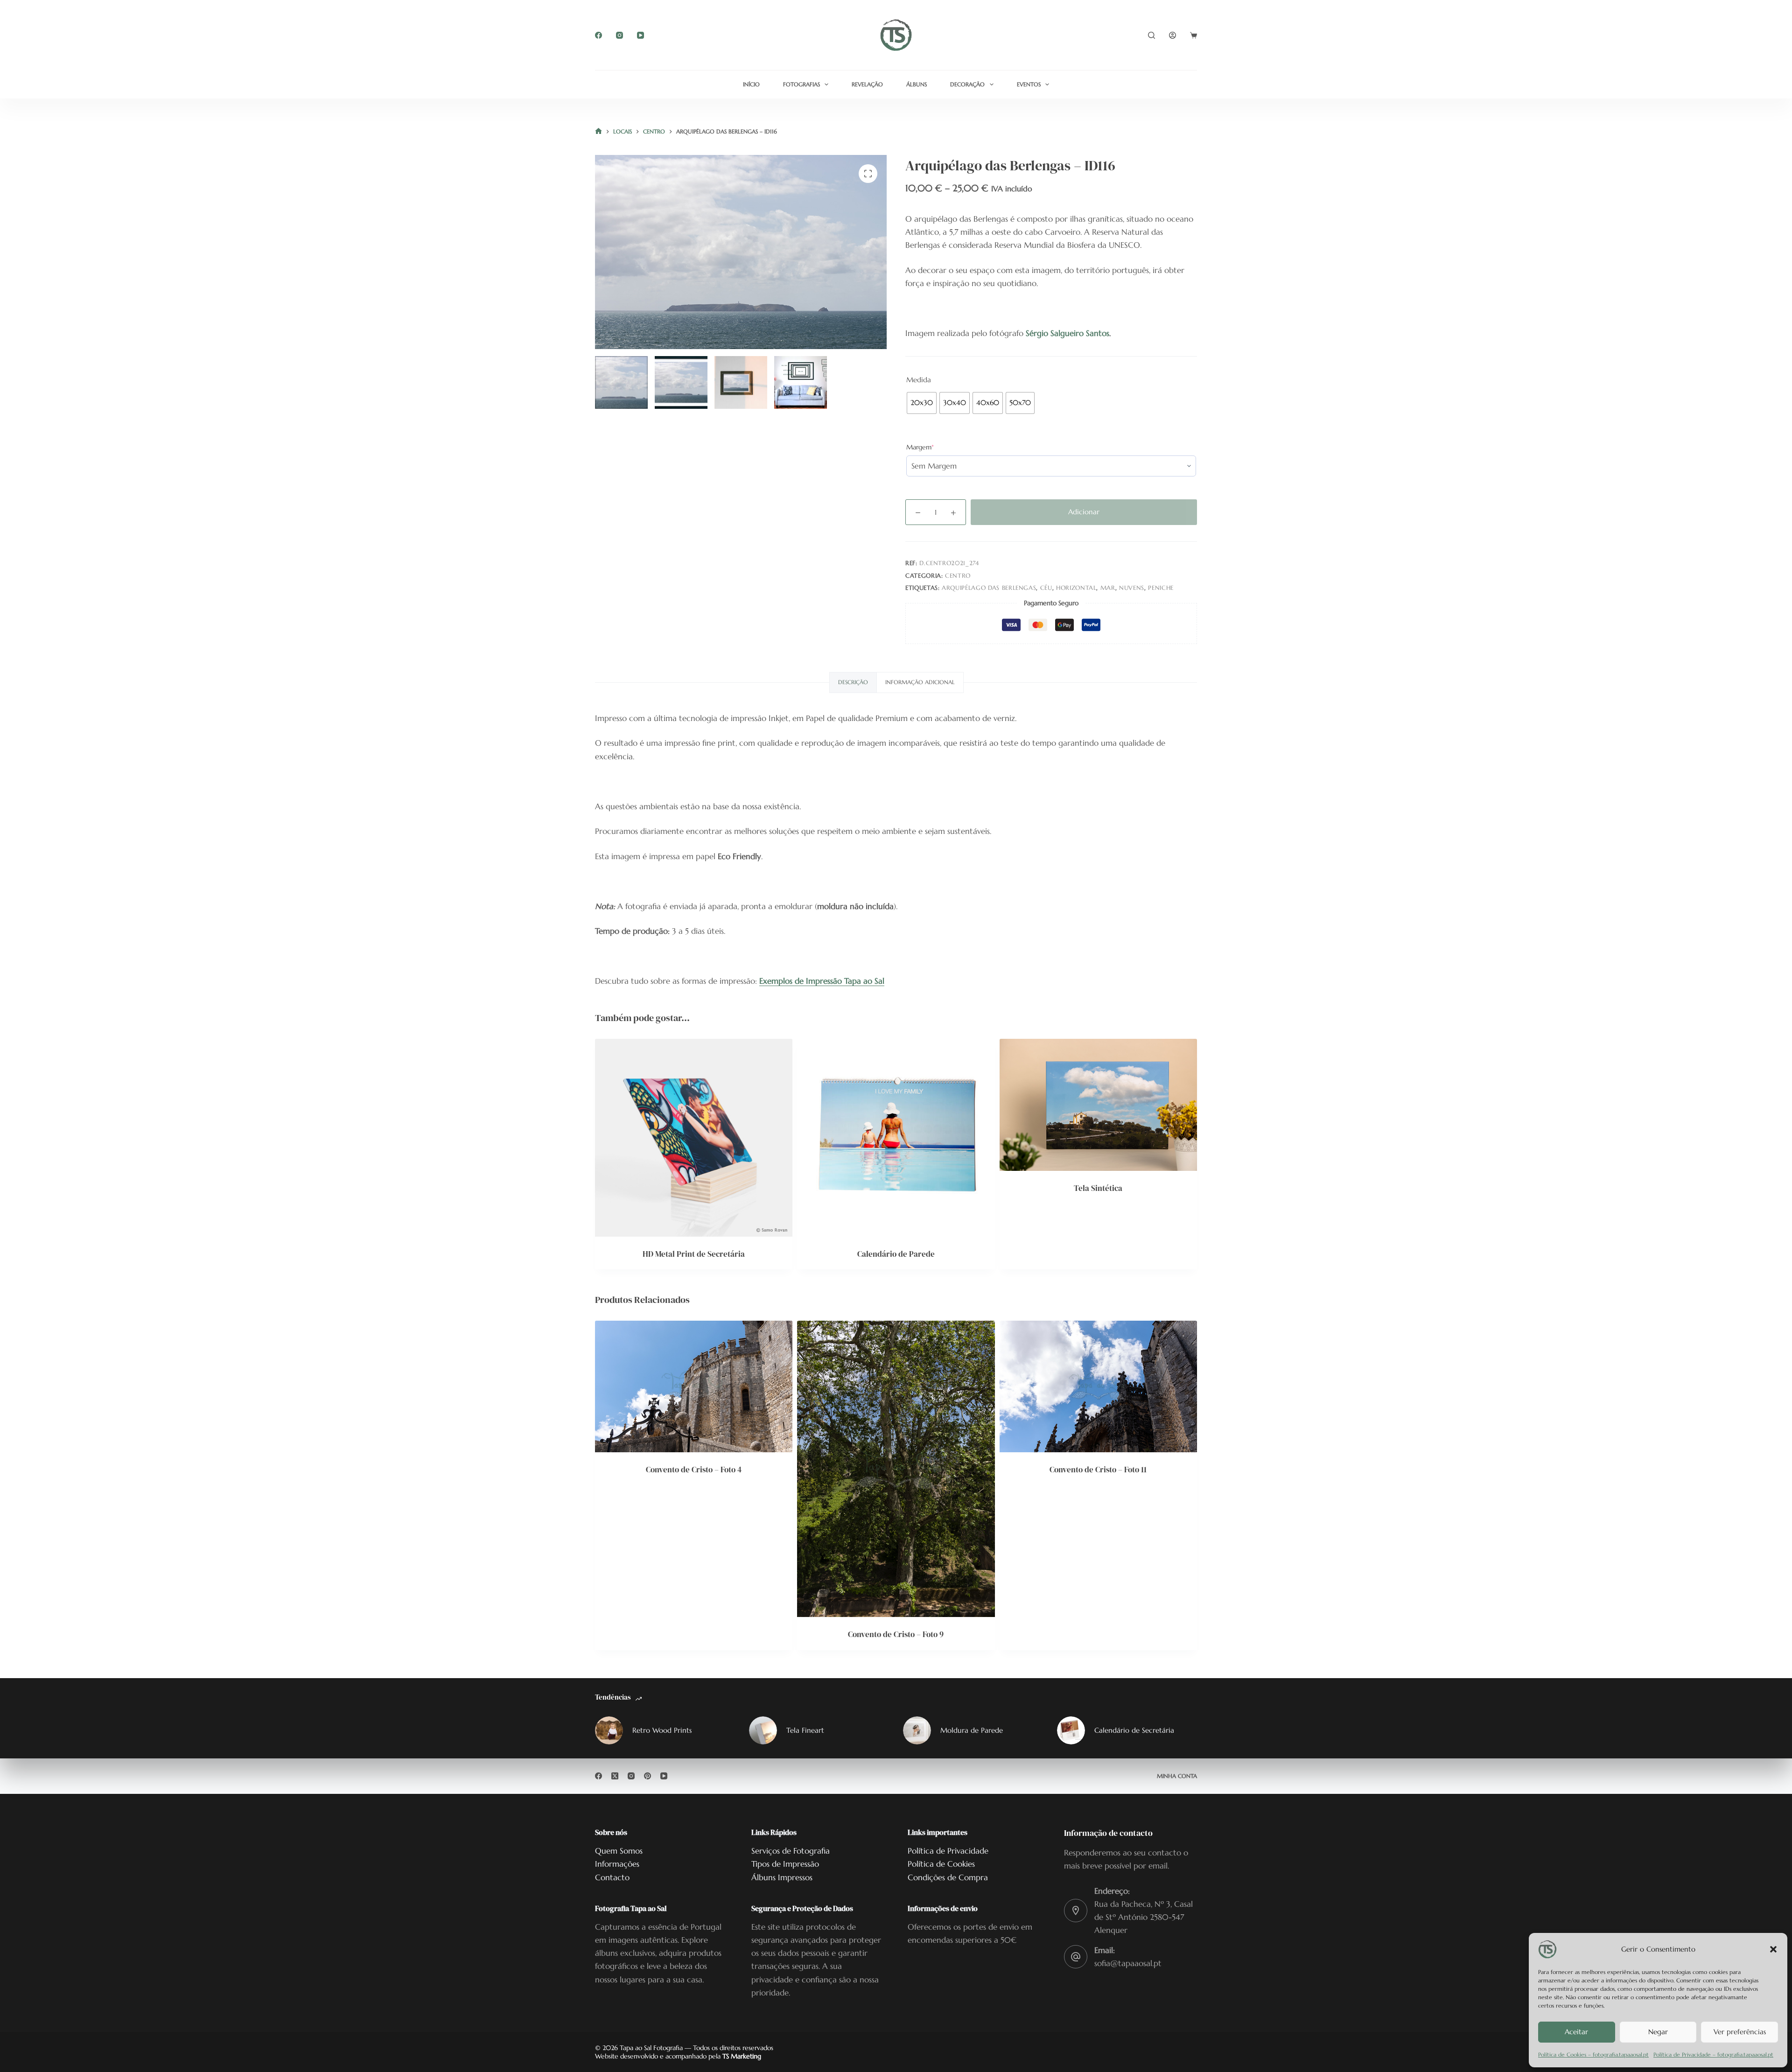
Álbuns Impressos (782, 1877)
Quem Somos (619, 1851)
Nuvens (1132, 588)
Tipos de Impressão (785, 1864)
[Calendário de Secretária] (1071, 1730)
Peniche (1161, 588)
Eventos (1029, 84)
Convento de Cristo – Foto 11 (1098, 1470)
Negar (1658, 2032)
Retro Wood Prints (662, 1730)
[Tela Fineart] (763, 1730)
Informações (617, 1864)
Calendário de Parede (896, 1254)
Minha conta (1177, 1776)
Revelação (867, 84)
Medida (919, 380)
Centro (958, 576)
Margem (934, 447)
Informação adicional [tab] (920, 682)
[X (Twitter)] (615, 1776)
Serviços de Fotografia (791, 1851)
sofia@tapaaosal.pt (1128, 1963)
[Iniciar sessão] (1172, 35)
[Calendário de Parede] (896, 1137)
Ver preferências (1740, 2032)
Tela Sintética (1098, 1188)
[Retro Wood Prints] (609, 1730)
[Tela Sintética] (1098, 1105)
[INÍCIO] (598, 132)
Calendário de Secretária (1134, 1730)
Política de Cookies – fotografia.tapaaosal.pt (1593, 2054)
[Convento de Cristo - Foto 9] (896, 1469)
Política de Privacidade (948, 1851)
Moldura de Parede (972, 1730)
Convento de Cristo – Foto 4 (694, 1470)
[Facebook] (598, 35)
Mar (1108, 588)
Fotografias (801, 84)
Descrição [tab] (853, 682)
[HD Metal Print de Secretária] (694, 1137)
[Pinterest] (647, 1776)
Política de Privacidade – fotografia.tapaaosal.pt (1713, 2054)
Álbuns (917, 84)
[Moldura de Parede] (917, 1730)
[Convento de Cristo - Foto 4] (694, 1386)
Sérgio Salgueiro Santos (1067, 333)
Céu (1046, 588)
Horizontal (1076, 588)
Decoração (967, 84)
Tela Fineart (805, 1730)
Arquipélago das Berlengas (989, 588)
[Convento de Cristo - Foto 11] (1098, 1386)
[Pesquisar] (1151, 35)
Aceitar (1576, 2032)
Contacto (612, 1877)
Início (751, 84)
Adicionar (1084, 512)
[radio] (922, 403)
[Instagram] (619, 35)
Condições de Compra (948, 1877)
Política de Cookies (941, 1864)
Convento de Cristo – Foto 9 (896, 1634)
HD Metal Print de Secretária (694, 1254)
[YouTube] (640, 35)
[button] (1773, 1949)
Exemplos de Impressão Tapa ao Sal (822, 981)
